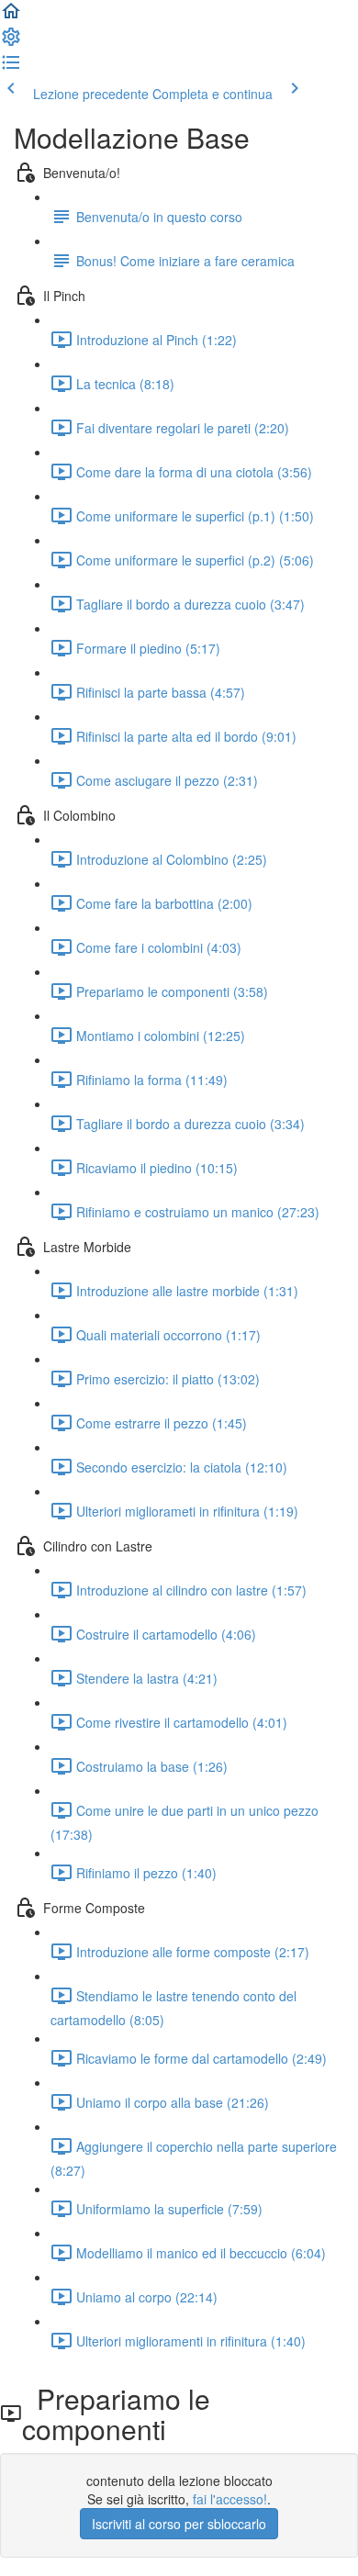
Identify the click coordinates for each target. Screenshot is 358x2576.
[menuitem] (11, 42)
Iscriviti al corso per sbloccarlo (179, 2524)
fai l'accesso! (230, 2499)
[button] (11, 17)
